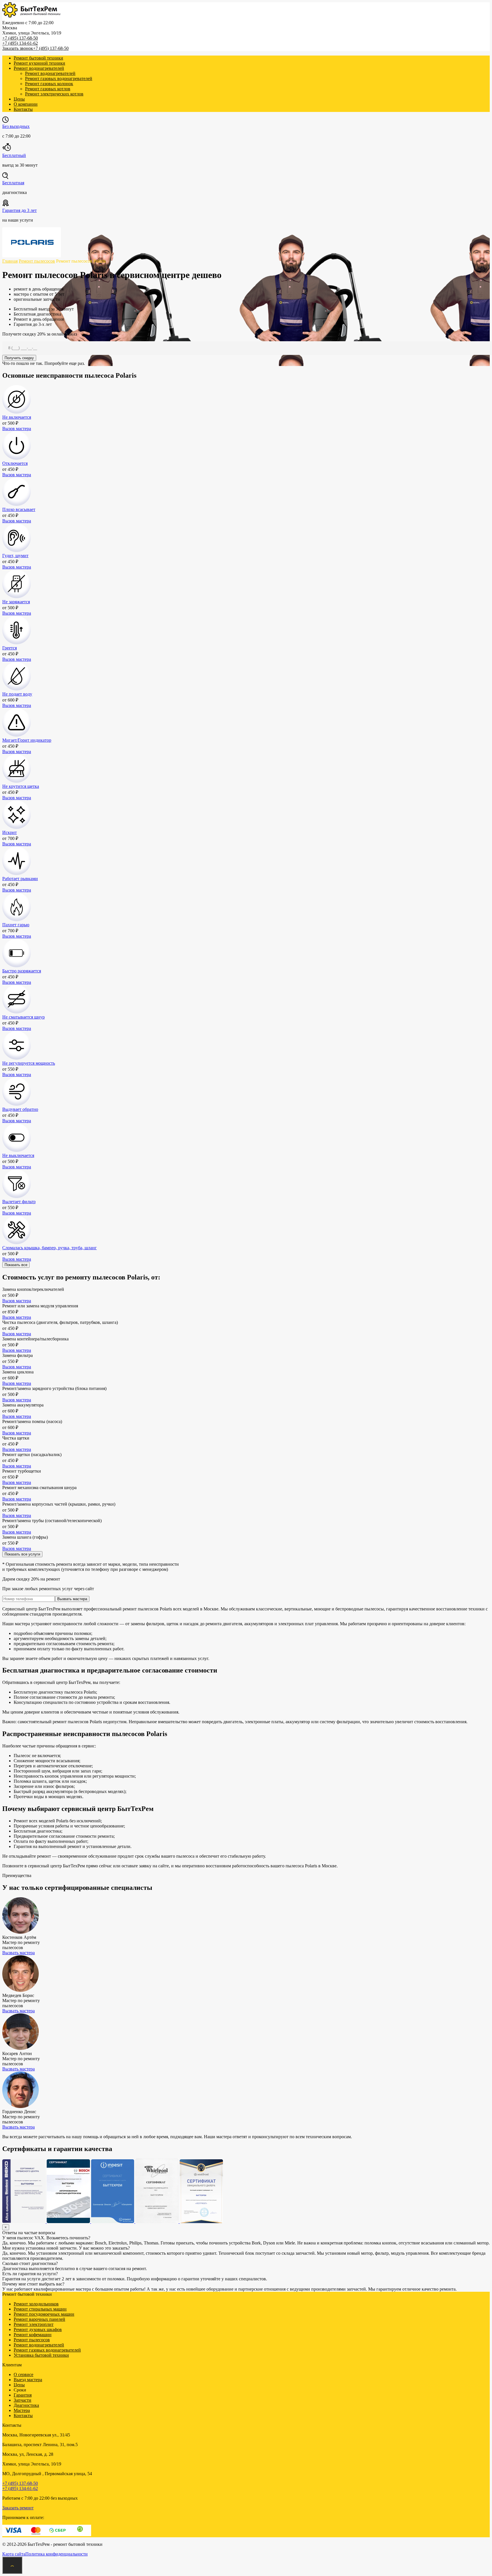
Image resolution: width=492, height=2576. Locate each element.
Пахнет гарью (16, 925)
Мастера (22, 2410)
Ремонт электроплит (34, 2324)
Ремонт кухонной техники (39, 63)
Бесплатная (13, 183)
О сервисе (23, 2374)
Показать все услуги (22, 1554)
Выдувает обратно (20, 1109)
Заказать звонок (18, 48)
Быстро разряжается (22, 971)
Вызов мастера (17, 429)
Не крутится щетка (21, 786)
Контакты (23, 109)
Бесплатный (14, 155)
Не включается (17, 417)
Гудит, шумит (15, 556)
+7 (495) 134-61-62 (20, 43)
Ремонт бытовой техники (38, 58)
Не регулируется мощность (29, 1063)
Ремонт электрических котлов (54, 94)
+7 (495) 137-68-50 (20, 38)
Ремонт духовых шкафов (38, 2329)
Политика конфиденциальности (57, 2554)
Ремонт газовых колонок (49, 84)
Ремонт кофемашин (33, 2335)
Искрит (10, 832)
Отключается (15, 463)
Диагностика (26, 2405)
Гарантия (23, 2395)
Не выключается (18, 1155)
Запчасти (22, 2400)
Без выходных (16, 126)
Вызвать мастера (72, 1599)
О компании (26, 104)
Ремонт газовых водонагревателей (59, 78)
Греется (10, 648)
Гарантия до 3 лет (20, 210)
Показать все (16, 1265)
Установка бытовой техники (41, 2355)
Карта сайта (14, 2554)
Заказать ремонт (18, 2508)
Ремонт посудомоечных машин (44, 2314)
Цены (19, 99)
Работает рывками (20, 879)
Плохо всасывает (19, 509)
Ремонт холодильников (36, 2304)
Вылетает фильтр (19, 1202)
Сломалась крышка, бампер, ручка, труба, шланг (50, 1248)
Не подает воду (17, 694)
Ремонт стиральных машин (40, 2309)
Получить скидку (19, 358)
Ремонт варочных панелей (39, 2319)
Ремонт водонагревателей (39, 68)
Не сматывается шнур (23, 1017)
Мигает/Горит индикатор (27, 740)
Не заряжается (16, 602)
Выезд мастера (28, 2380)
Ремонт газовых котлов (48, 89)
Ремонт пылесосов (32, 2340)
